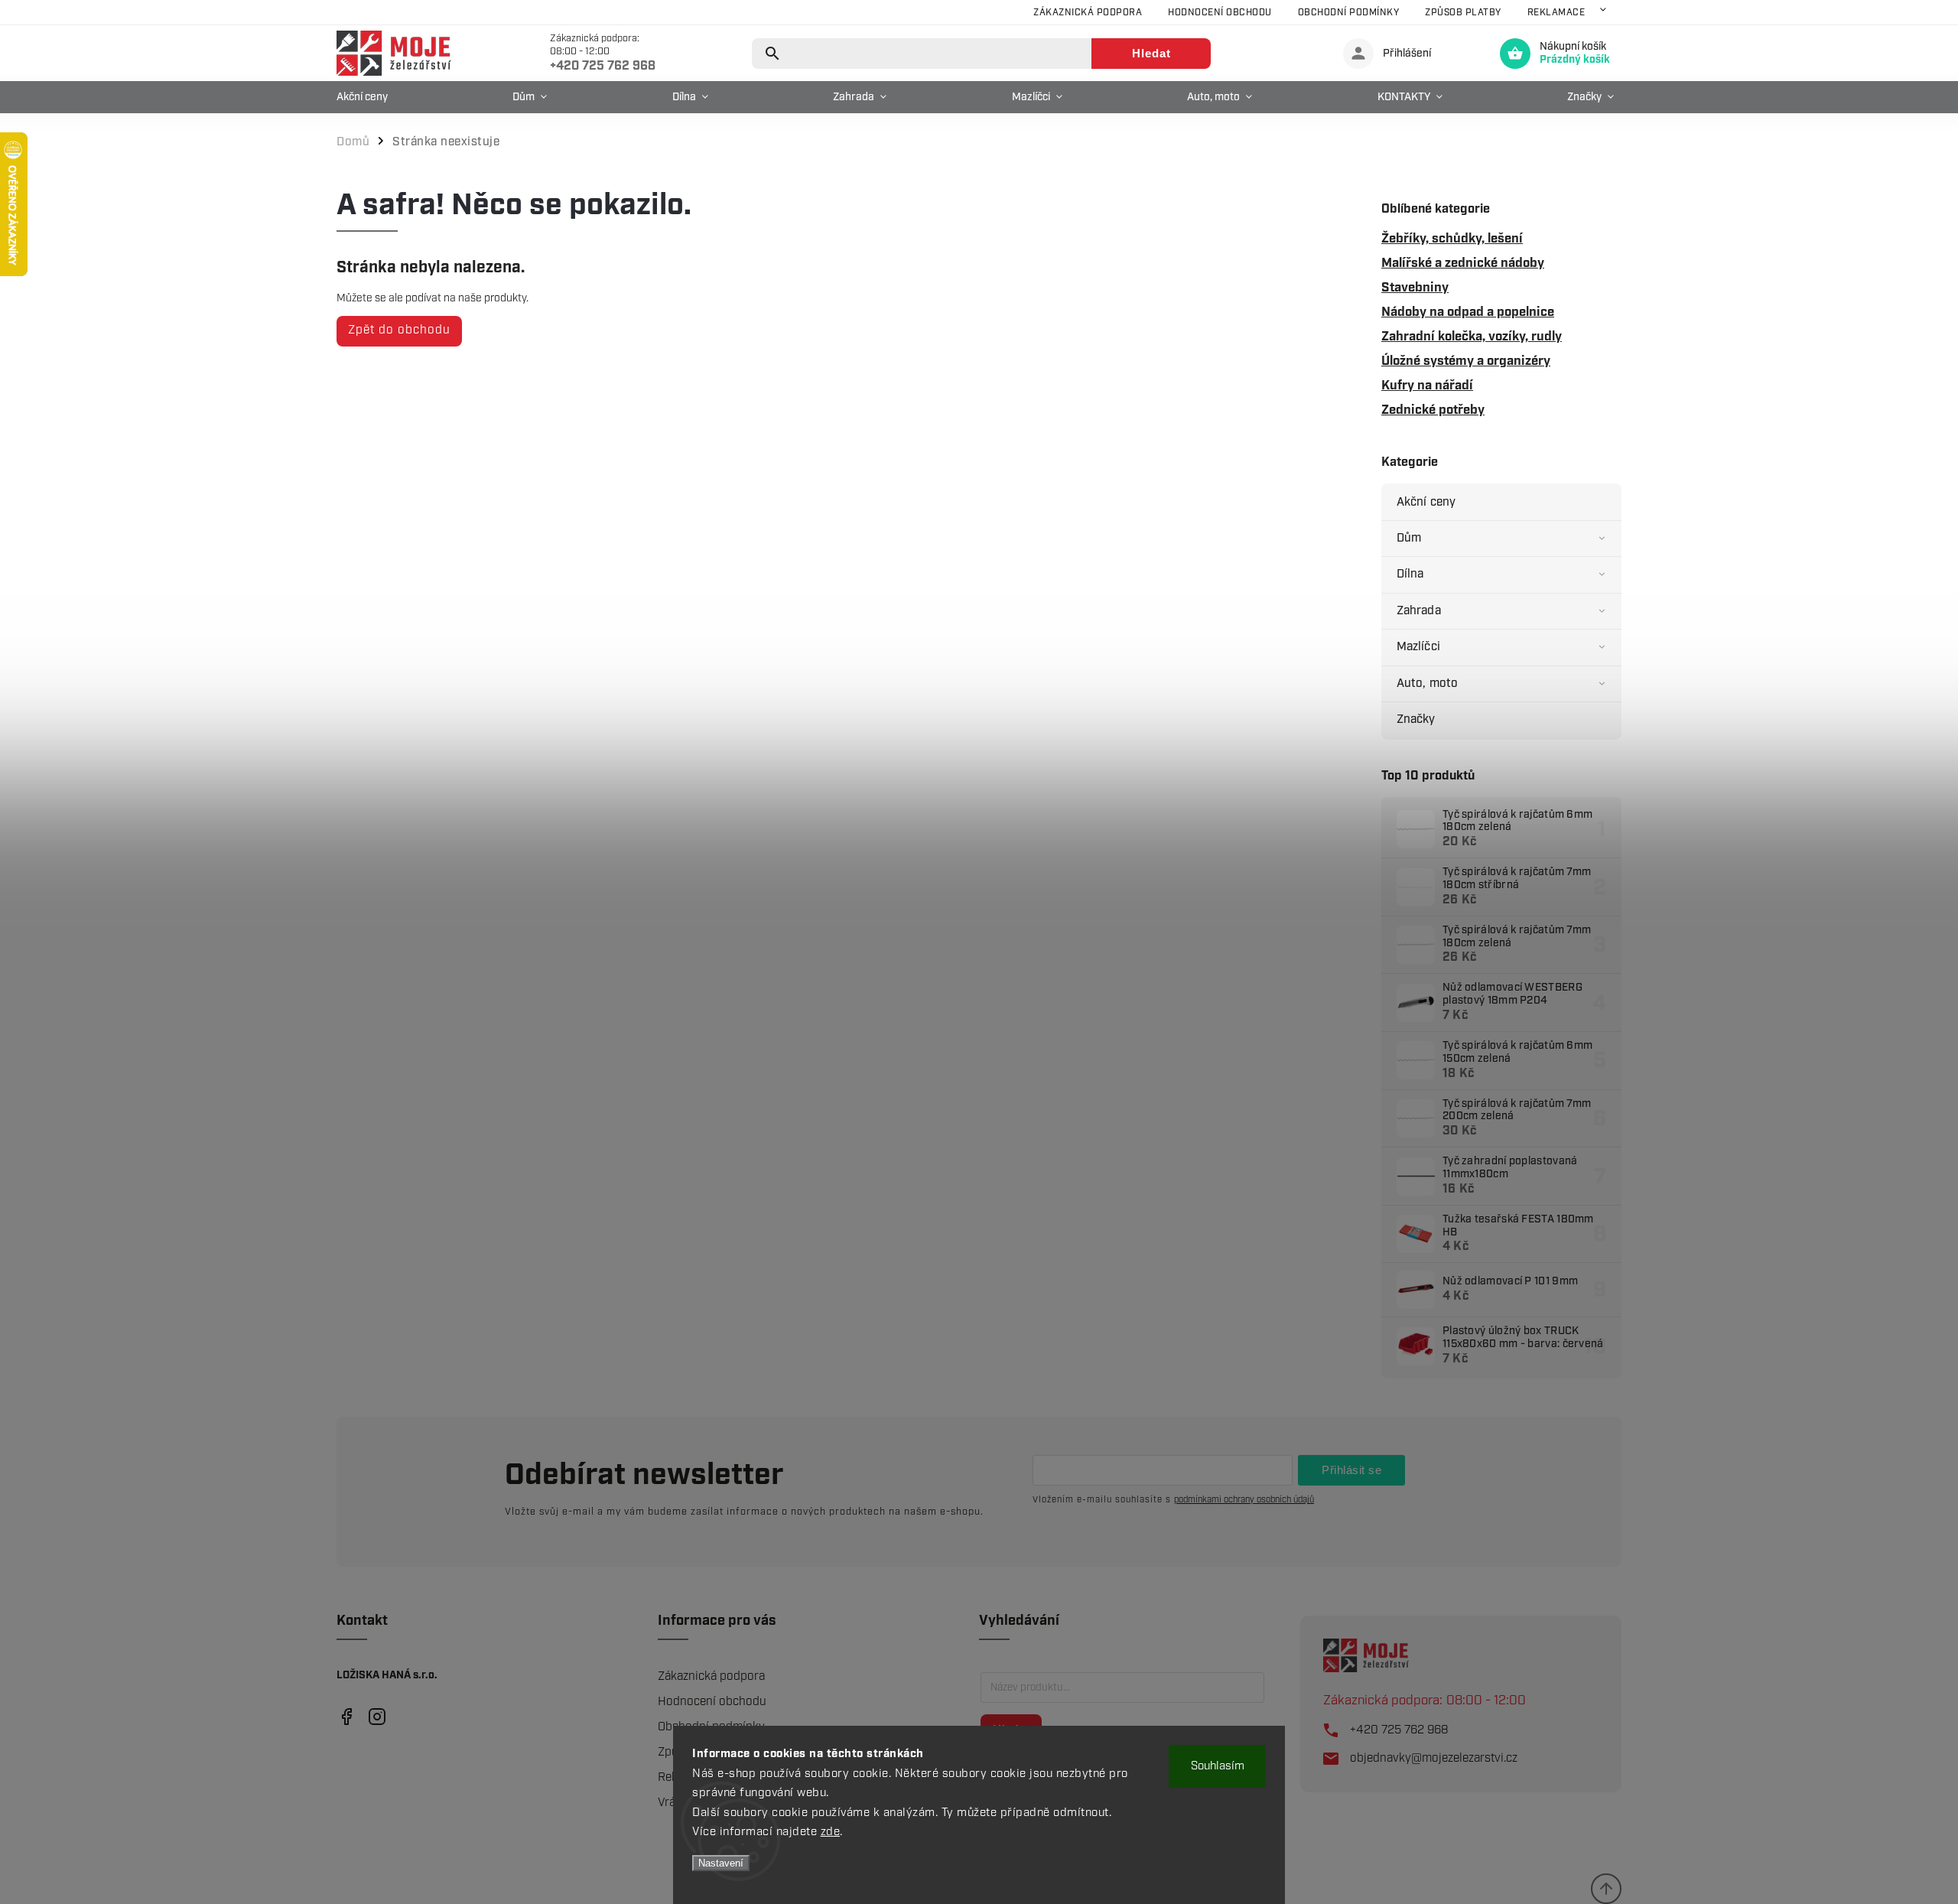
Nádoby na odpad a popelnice (1468, 312)
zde (831, 1832)
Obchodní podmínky (1349, 13)
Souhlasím (1218, 1766)
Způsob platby (1463, 13)
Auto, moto (1427, 683)
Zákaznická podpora (1088, 13)
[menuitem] (366, 97)
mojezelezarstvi (346, 1716)
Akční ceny (1426, 502)
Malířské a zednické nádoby (1463, 263)
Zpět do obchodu (399, 330)
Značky (1416, 719)
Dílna (1410, 574)
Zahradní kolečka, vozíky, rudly (1472, 337)
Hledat (1151, 53)
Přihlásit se (1351, 1470)
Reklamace (1556, 13)
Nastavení (721, 1863)
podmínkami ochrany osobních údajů (1244, 1500)
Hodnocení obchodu (1220, 13)
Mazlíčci (1418, 647)
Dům (1409, 538)
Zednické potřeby (1433, 410)
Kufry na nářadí (1427, 386)
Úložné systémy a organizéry (1466, 361)
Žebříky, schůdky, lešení (1452, 239)
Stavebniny (1415, 288)
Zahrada (1419, 611)
